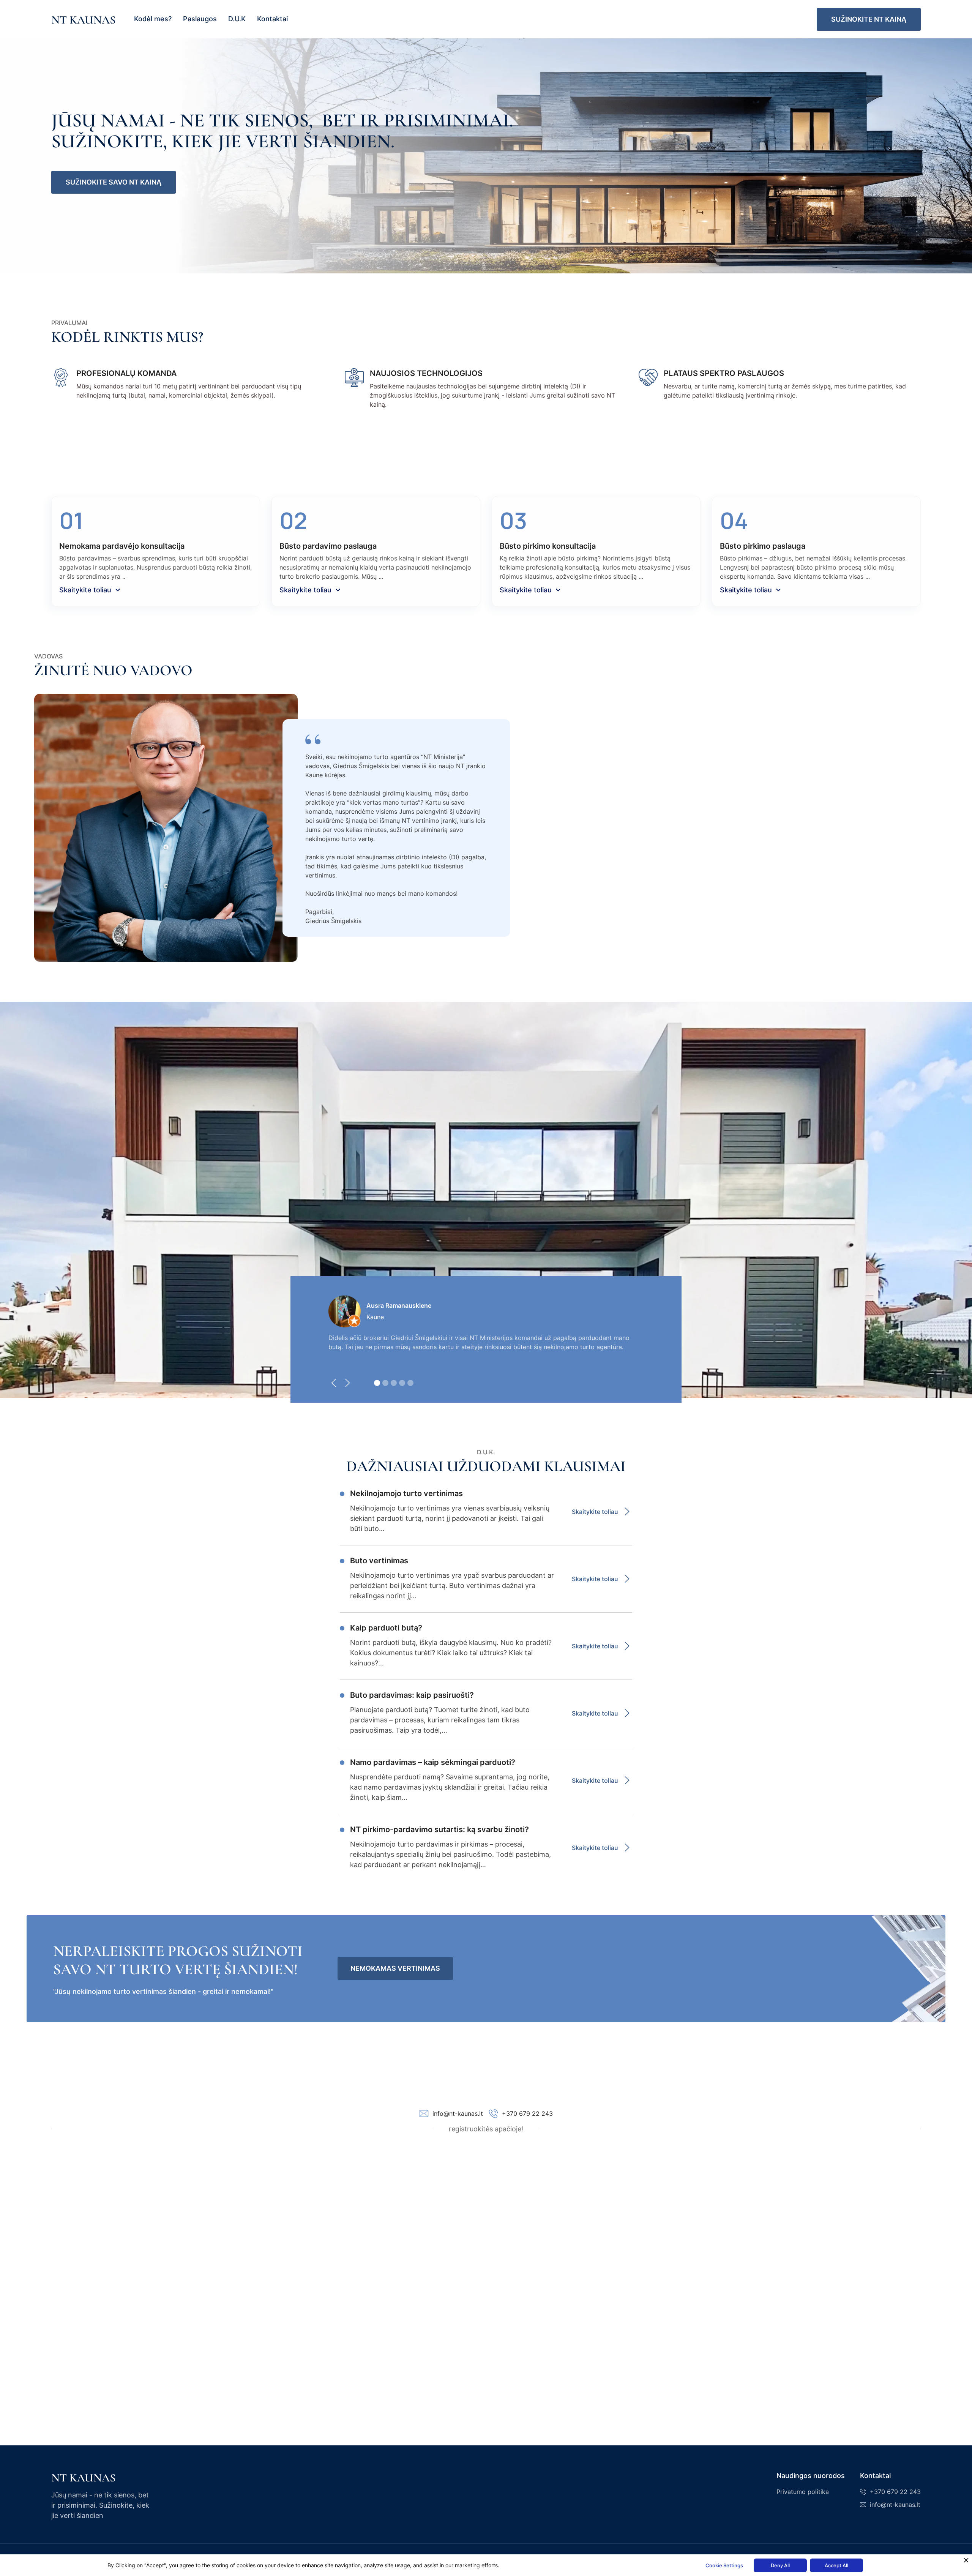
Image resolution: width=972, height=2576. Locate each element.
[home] (83, 19)
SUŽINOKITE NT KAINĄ (869, 19)
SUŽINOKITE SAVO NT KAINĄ (114, 182)
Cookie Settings (724, 2565)
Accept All (836, 2565)
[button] (336, 1385)
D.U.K (237, 19)
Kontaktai (272, 19)
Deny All (780, 2565)
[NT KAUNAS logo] (103, 2477)
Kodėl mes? (153, 19)
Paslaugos (200, 19)
